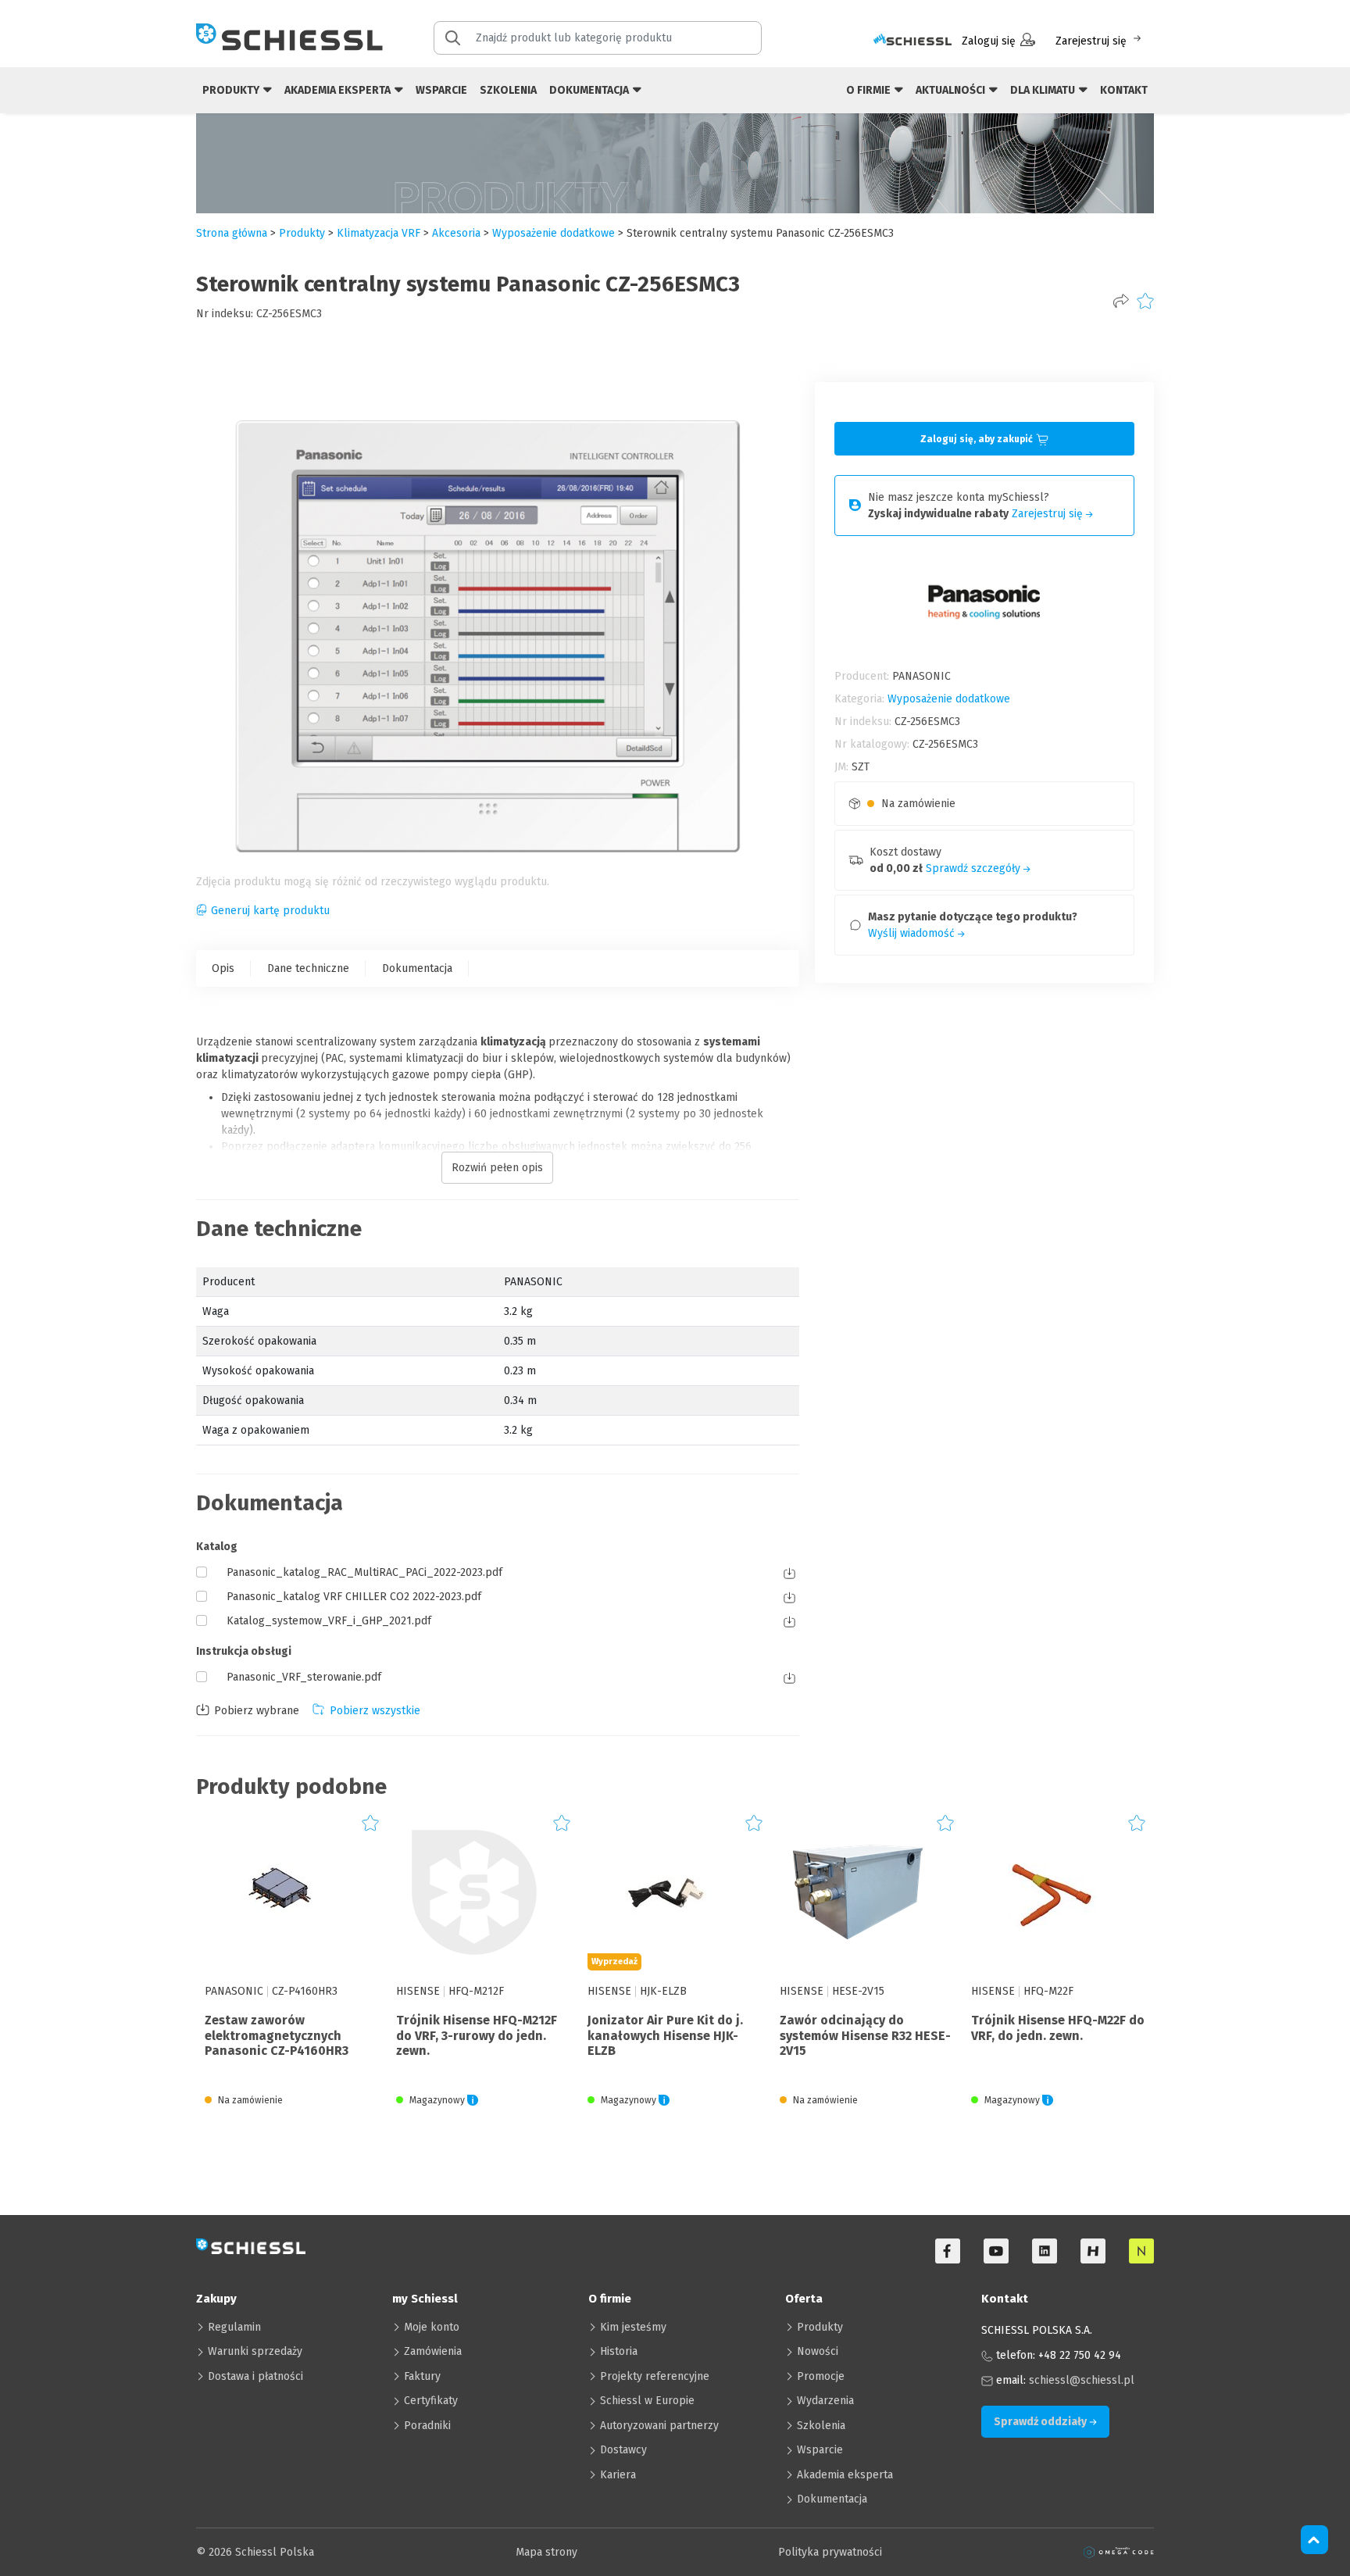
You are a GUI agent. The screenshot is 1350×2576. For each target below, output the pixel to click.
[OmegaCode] (1119, 2552)
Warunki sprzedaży (255, 2351)
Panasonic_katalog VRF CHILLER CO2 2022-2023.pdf (354, 1597)
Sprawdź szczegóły (975, 868)
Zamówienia (433, 2351)
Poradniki (427, 2426)
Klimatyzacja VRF (379, 233)
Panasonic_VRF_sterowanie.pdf (304, 1677)
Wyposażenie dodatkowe (554, 233)
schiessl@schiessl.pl (1082, 2380)
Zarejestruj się (1091, 41)
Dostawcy (623, 2450)
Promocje (821, 2376)
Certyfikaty (431, 2401)
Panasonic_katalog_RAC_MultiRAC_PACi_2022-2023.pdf (364, 1572)
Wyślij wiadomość (913, 933)
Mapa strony (546, 2552)
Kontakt (1124, 90)
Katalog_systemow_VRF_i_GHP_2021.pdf (329, 1621)
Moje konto (432, 2327)
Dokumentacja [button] (590, 90)
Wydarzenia (825, 2401)
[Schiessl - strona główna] (289, 37)
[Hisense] (1093, 2251)
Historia (619, 2351)
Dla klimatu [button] (1044, 90)
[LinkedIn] (1045, 2251)
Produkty (820, 2327)
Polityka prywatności (830, 2552)
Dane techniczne (308, 968)
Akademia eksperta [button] (339, 90)
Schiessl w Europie (647, 2401)
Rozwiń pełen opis (497, 1168)
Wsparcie (441, 90)
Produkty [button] (232, 90)
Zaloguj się (989, 41)
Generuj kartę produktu (270, 911)
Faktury (422, 2376)
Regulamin (234, 2327)
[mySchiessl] (912, 41)
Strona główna (232, 233)
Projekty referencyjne (655, 2376)
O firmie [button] (870, 90)
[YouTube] (996, 2251)
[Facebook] (948, 2251)
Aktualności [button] (952, 90)
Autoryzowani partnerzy (659, 2426)
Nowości (818, 2351)
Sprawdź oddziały (1041, 2422)
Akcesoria (456, 233)
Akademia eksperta (845, 2475)
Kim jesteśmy (633, 2327)
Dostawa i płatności (255, 2376)
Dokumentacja (417, 968)
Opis (223, 968)
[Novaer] (1141, 2251)
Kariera (618, 2475)
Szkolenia (508, 90)
